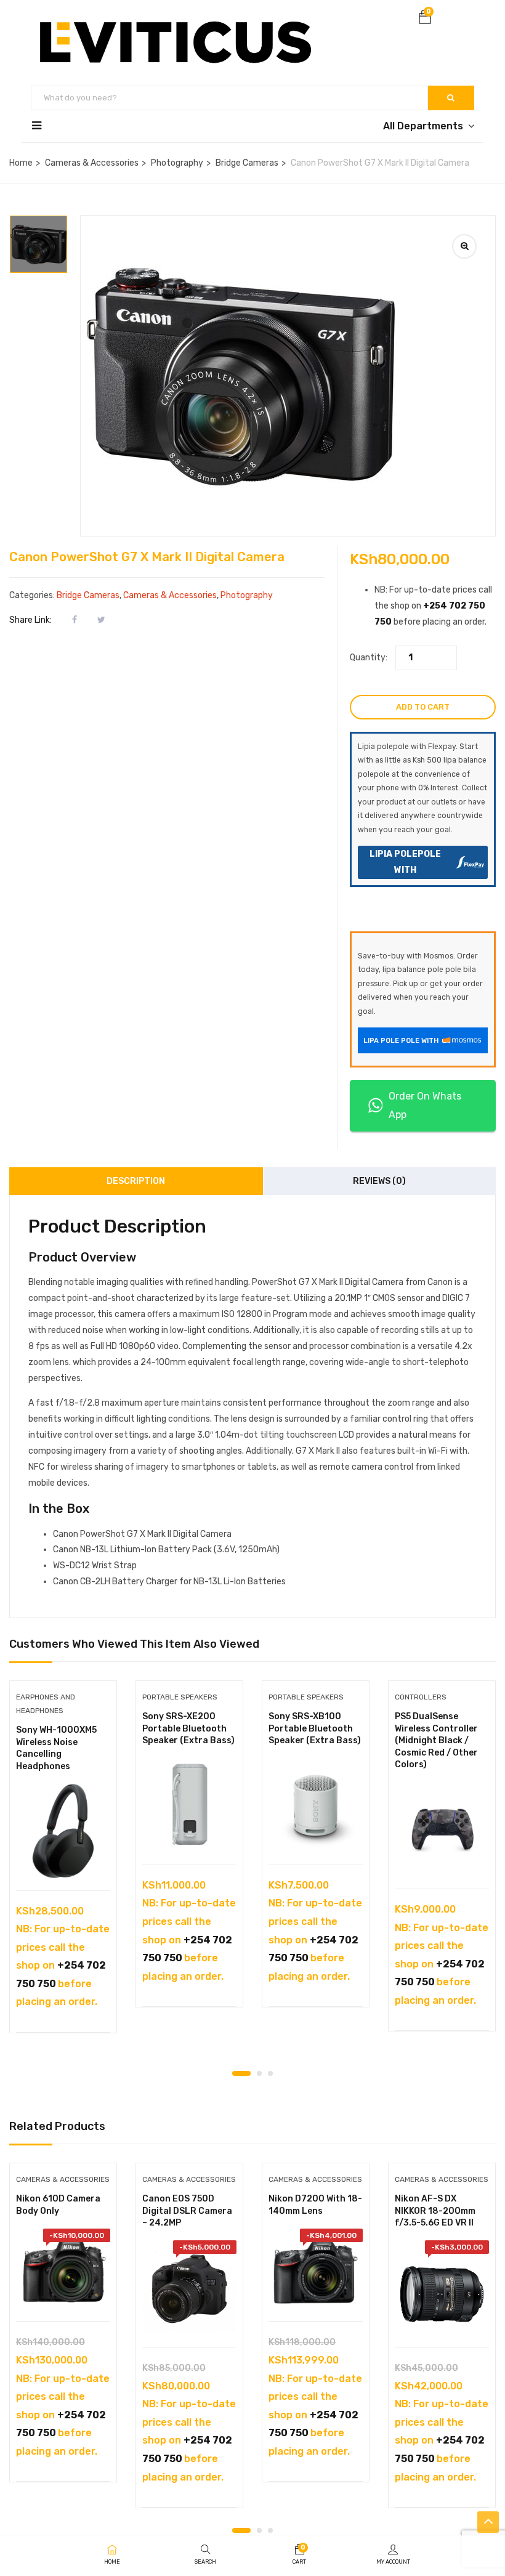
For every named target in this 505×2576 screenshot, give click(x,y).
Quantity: (369, 658)
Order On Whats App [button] (425, 1105)
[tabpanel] (63, 1866)
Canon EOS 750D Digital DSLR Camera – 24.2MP (187, 2211)
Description (136, 1181)
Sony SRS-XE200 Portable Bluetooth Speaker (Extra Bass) (188, 1728)
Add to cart (423, 707)
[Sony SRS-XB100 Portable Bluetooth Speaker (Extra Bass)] (316, 1805)
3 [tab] (270, 2073)
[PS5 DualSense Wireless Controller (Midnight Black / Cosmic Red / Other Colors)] (442, 1829)
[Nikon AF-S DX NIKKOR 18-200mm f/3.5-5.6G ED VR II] (442, 2287)
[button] (425, 19)
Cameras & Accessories (92, 163)
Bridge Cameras (247, 163)
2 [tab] (259, 2073)
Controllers (421, 1697)
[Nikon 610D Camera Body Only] (63, 2269)
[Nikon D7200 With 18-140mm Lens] (316, 2269)
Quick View (63, 1859)
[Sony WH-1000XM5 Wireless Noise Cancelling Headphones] (63, 1831)
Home (21, 163)
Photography (177, 163)
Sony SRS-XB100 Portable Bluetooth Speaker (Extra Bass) (315, 1728)
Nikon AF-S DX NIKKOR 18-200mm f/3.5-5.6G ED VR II (435, 2211)
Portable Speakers (180, 1697)
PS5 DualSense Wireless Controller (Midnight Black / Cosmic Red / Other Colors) (436, 1740)
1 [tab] (241, 2073)
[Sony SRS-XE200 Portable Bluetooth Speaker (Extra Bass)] (189, 1805)
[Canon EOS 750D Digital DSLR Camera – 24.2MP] (189, 2287)
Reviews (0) (379, 1181)
